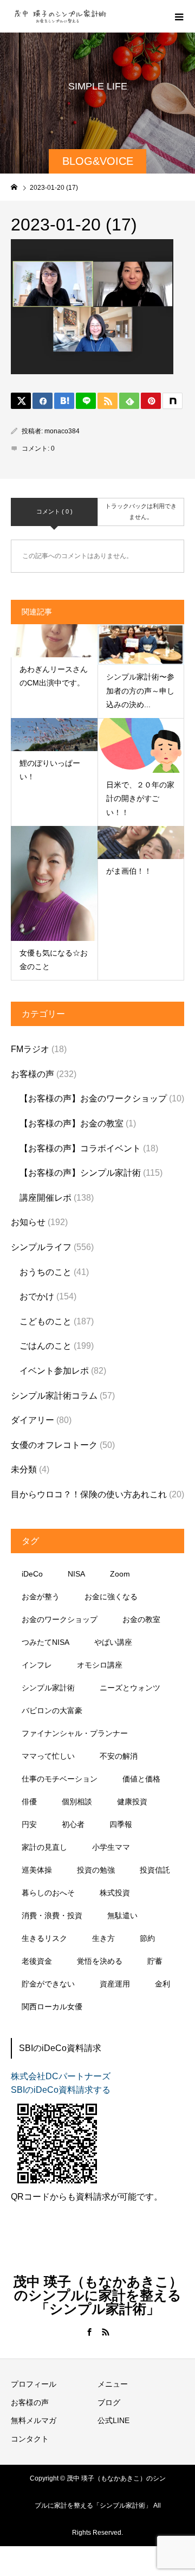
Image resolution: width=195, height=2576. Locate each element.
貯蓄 (155, 1961)
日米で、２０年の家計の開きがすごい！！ (140, 798)
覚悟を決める (100, 1961)
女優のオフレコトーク (54, 1445)
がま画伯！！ (129, 871)
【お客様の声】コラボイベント (80, 1148)
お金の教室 (141, 1619)
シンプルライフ (41, 1247)
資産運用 (115, 1984)
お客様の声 (32, 1074)
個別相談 (77, 1802)
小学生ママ (111, 1847)
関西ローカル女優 (52, 2007)
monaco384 (62, 431)
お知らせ (28, 1222)
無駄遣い (122, 1915)
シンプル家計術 (48, 1688)
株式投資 (115, 1893)
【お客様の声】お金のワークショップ (93, 1098)
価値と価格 (141, 1779)
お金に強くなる (111, 1597)
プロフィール (34, 2384)
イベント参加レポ (54, 1371)
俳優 (29, 1802)
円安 (29, 1824)
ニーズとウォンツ (130, 1688)
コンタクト (30, 2439)
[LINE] (86, 401)
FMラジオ (30, 1049)
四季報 (121, 1824)
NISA (76, 1574)
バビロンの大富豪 (52, 1710)
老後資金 (37, 1961)
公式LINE (113, 2420)
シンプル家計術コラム (54, 1396)
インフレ (37, 1665)
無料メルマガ (34, 2420)
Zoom (120, 1574)
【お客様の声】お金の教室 (71, 1123)
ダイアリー (32, 1420)
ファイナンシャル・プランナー (75, 1733)
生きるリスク (44, 1938)
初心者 (73, 1824)
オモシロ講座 (100, 1665)
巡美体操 (37, 1870)
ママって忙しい (48, 1756)
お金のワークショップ (60, 1619)
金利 (162, 1984)
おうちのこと (45, 1272)
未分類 (24, 1469)
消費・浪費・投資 (52, 1915)
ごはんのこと (45, 1346)
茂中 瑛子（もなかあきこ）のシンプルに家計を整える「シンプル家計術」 (98, 2295)
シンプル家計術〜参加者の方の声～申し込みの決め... (140, 690)
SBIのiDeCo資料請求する (61, 2090)
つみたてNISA (45, 1642)
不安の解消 (119, 1756)
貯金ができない (48, 1984)
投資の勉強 (96, 1870)
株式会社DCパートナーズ (61, 2076)
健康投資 (132, 1802)
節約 (147, 1938)
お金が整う (41, 1597)
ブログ (109, 2402)
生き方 (103, 1938)
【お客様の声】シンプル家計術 (80, 1173)
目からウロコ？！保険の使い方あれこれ (89, 1494)
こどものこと (45, 1321)
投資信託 (155, 1870)
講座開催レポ (45, 1198)
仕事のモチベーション (60, 1779)
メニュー (113, 2384)
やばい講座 (113, 1642)
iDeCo (32, 1574)
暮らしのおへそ (48, 1893)
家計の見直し (44, 1847)
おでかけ (37, 1296)
